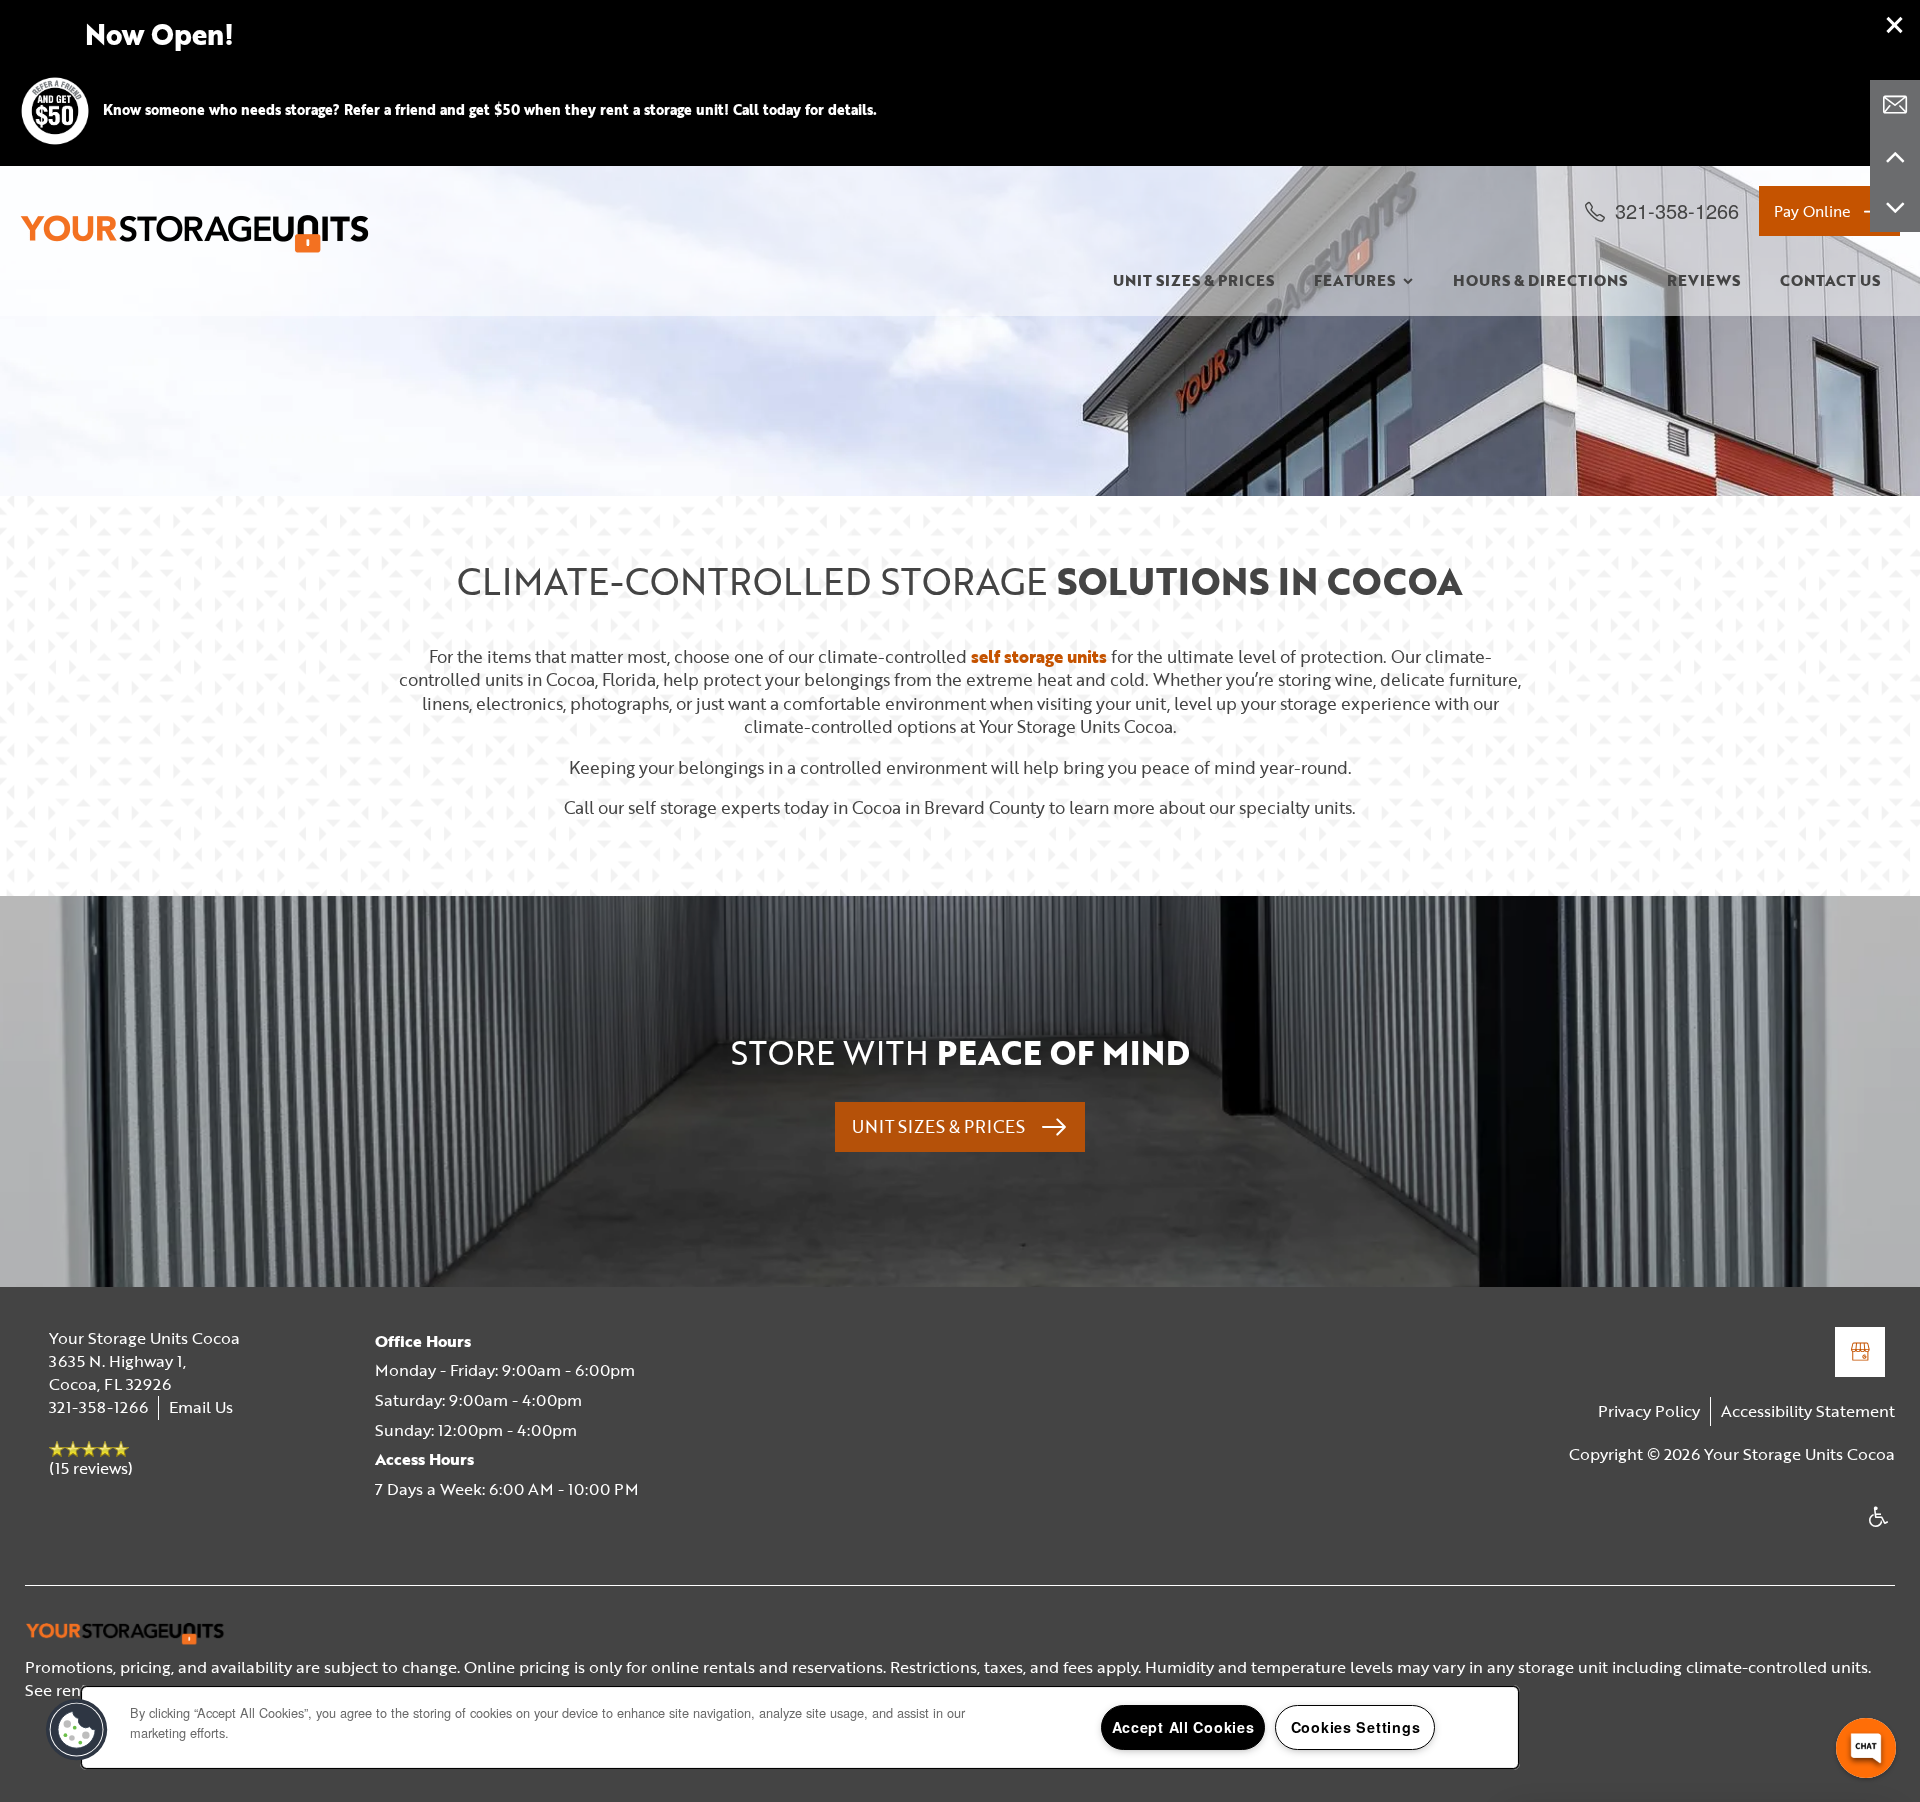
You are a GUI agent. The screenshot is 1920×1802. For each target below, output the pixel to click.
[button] (1895, 25)
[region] (800, 1727)
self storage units (1039, 656)
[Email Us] (1895, 105)
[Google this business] (1860, 1352)
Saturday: (410, 1400)
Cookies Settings (1356, 1727)
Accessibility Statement (1808, 1411)
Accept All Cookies (1183, 1727)
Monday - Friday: (436, 1370)
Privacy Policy (1649, 1411)
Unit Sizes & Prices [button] (940, 1126)
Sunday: (404, 1430)
